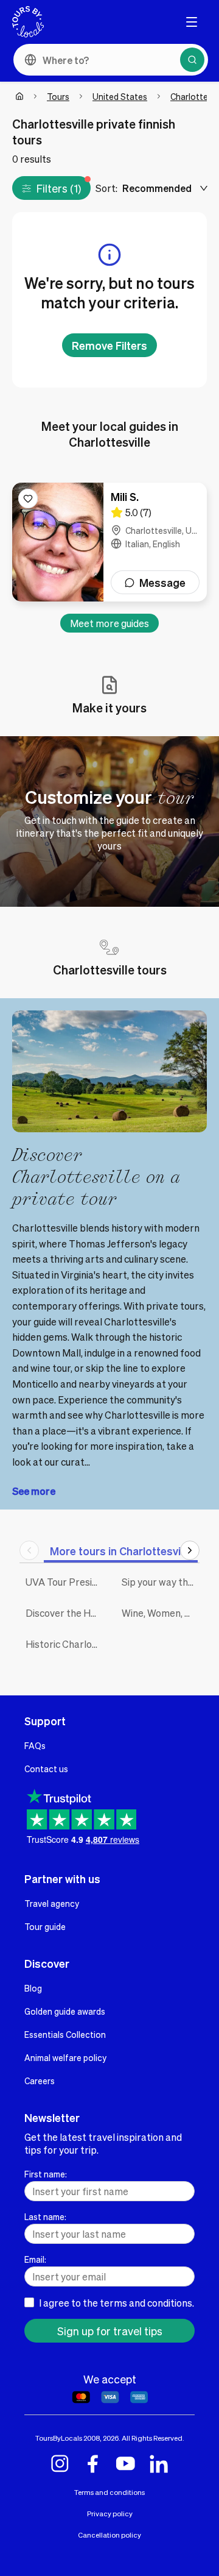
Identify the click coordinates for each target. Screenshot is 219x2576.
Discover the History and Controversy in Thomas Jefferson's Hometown (64, 1613)
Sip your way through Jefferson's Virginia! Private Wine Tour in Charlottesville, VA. (161, 1582)
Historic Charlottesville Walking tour (64, 1644)
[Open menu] (192, 22)
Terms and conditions (109, 2492)
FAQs (35, 1745)
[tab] (121, 1551)
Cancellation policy (109, 2535)
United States (120, 96)
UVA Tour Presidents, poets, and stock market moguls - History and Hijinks (64, 1582)
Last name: (45, 2216)
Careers (40, 2081)
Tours (58, 96)
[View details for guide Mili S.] (109, 542)
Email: (35, 2259)
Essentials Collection (65, 2034)
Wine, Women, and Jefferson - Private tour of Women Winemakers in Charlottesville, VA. (161, 1613)
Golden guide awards (65, 2011)
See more (34, 1491)
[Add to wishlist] (28, 499)
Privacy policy (110, 2514)
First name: (46, 2174)
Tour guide (45, 1926)
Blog (33, 1988)
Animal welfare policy (65, 2057)
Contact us (46, 1769)
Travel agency (52, 1903)
